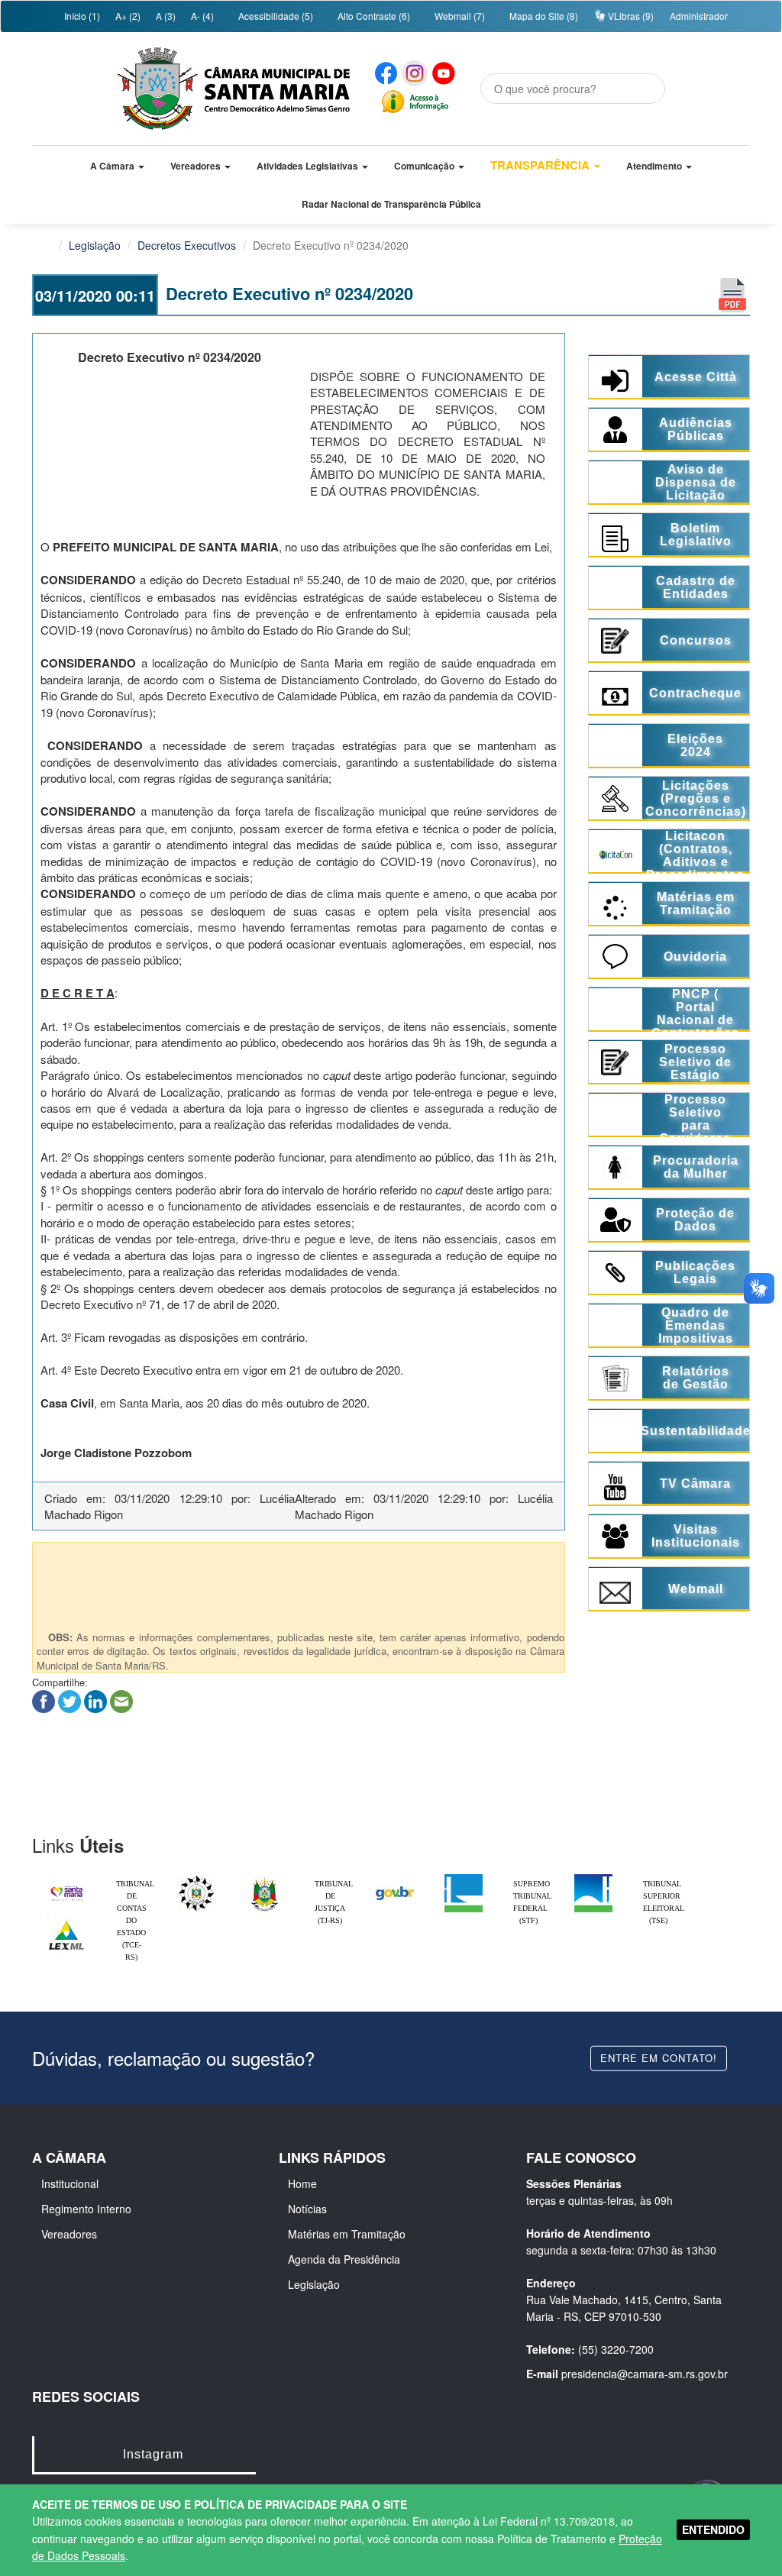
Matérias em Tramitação (347, 2234)
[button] (117, 166)
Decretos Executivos (187, 245)
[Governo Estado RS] (265, 1878)
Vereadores (69, 2234)
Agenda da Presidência (344, 2259)
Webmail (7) (459, 16)
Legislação (95, 245)
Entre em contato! (659, 2058)
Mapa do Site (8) (543, 16)
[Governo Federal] (395, 1878)
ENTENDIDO (713, 2529)
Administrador (699, 16)
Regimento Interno (86, 2209)
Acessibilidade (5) (275, 16)
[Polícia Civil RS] (196, 1878)
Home (302, 2183)
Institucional (70, 2183)
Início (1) (81, 16)
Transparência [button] (541, 165)
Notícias (307, 2209)
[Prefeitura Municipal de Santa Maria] (66, 1887)
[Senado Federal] (593, 1878)
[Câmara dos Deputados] (464, 1878)
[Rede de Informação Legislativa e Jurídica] (66, 1920)
